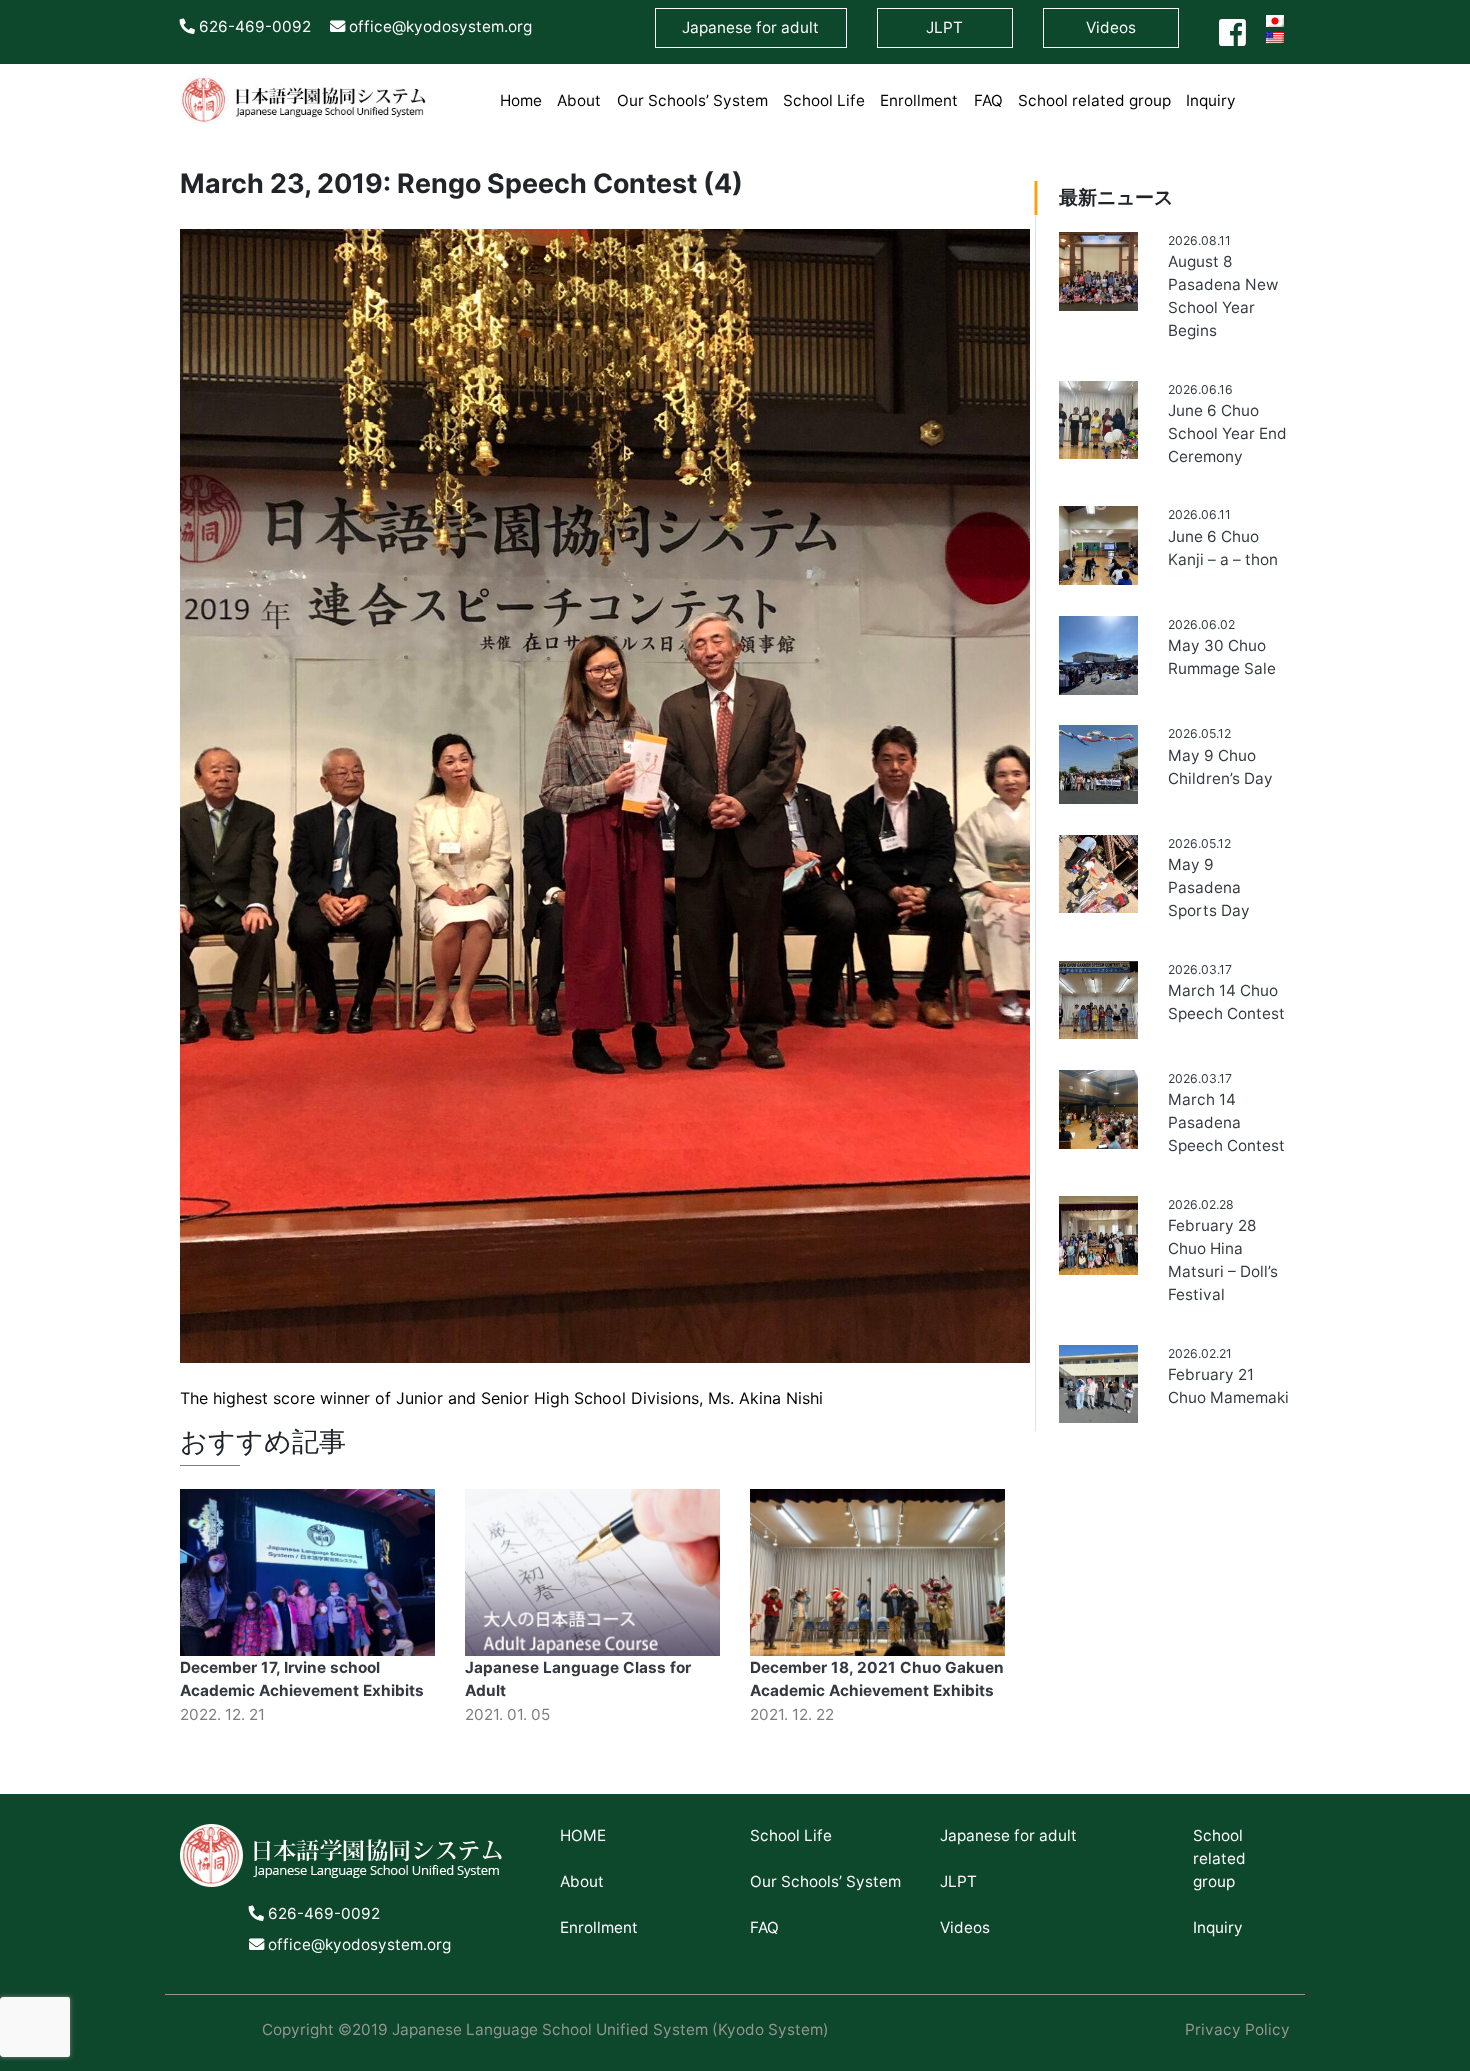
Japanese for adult (1008, 1835)
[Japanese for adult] (1251, 88)
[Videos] (1282, 88)
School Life (824, 100)
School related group (1094, 100)
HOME (583, 1835)
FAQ (988, 100)
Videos (1111, 27)
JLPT (958, 1881)
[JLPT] (1266, 88)
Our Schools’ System (692, 100)
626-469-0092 (253, 26)
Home (521, 100)
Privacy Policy (1237, 2029)
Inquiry (1211, 100)
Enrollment (919, 100)
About (579, 100)
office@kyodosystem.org (438, 26)
